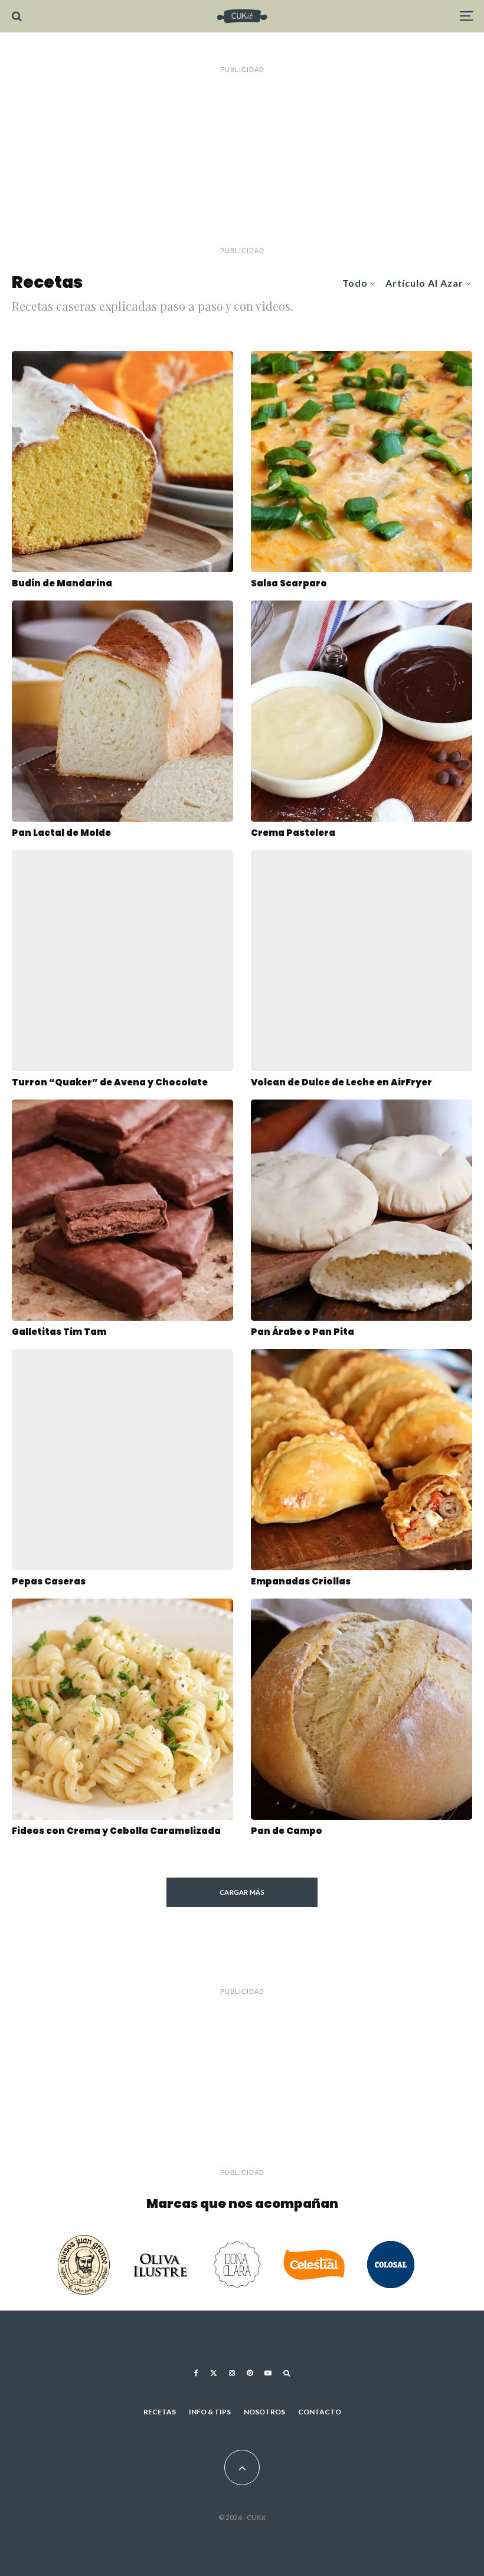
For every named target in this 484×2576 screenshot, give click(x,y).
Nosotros (264, 2412)
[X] (214, 2373)
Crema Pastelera (293, 833)
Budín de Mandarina (62, 583)
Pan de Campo (287, 1831)
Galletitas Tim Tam (59, 1332)
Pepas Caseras (49, 1581)
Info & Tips (210, 2412)
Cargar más (242, 1892)
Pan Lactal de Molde (61, 833)
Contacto (320, 2412)
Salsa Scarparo (289, 583)
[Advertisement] (242, 160)
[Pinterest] (250, 2373)
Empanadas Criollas (301, 1581)
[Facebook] (196, 2373)
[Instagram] (232, 2373)
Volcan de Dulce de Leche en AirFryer (341, 1082)
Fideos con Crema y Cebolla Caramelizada (116, 1831)
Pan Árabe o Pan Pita (302, 1332)
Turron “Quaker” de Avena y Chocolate (110, 1082)
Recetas (160, 2412)
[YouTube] (268, 2373)
